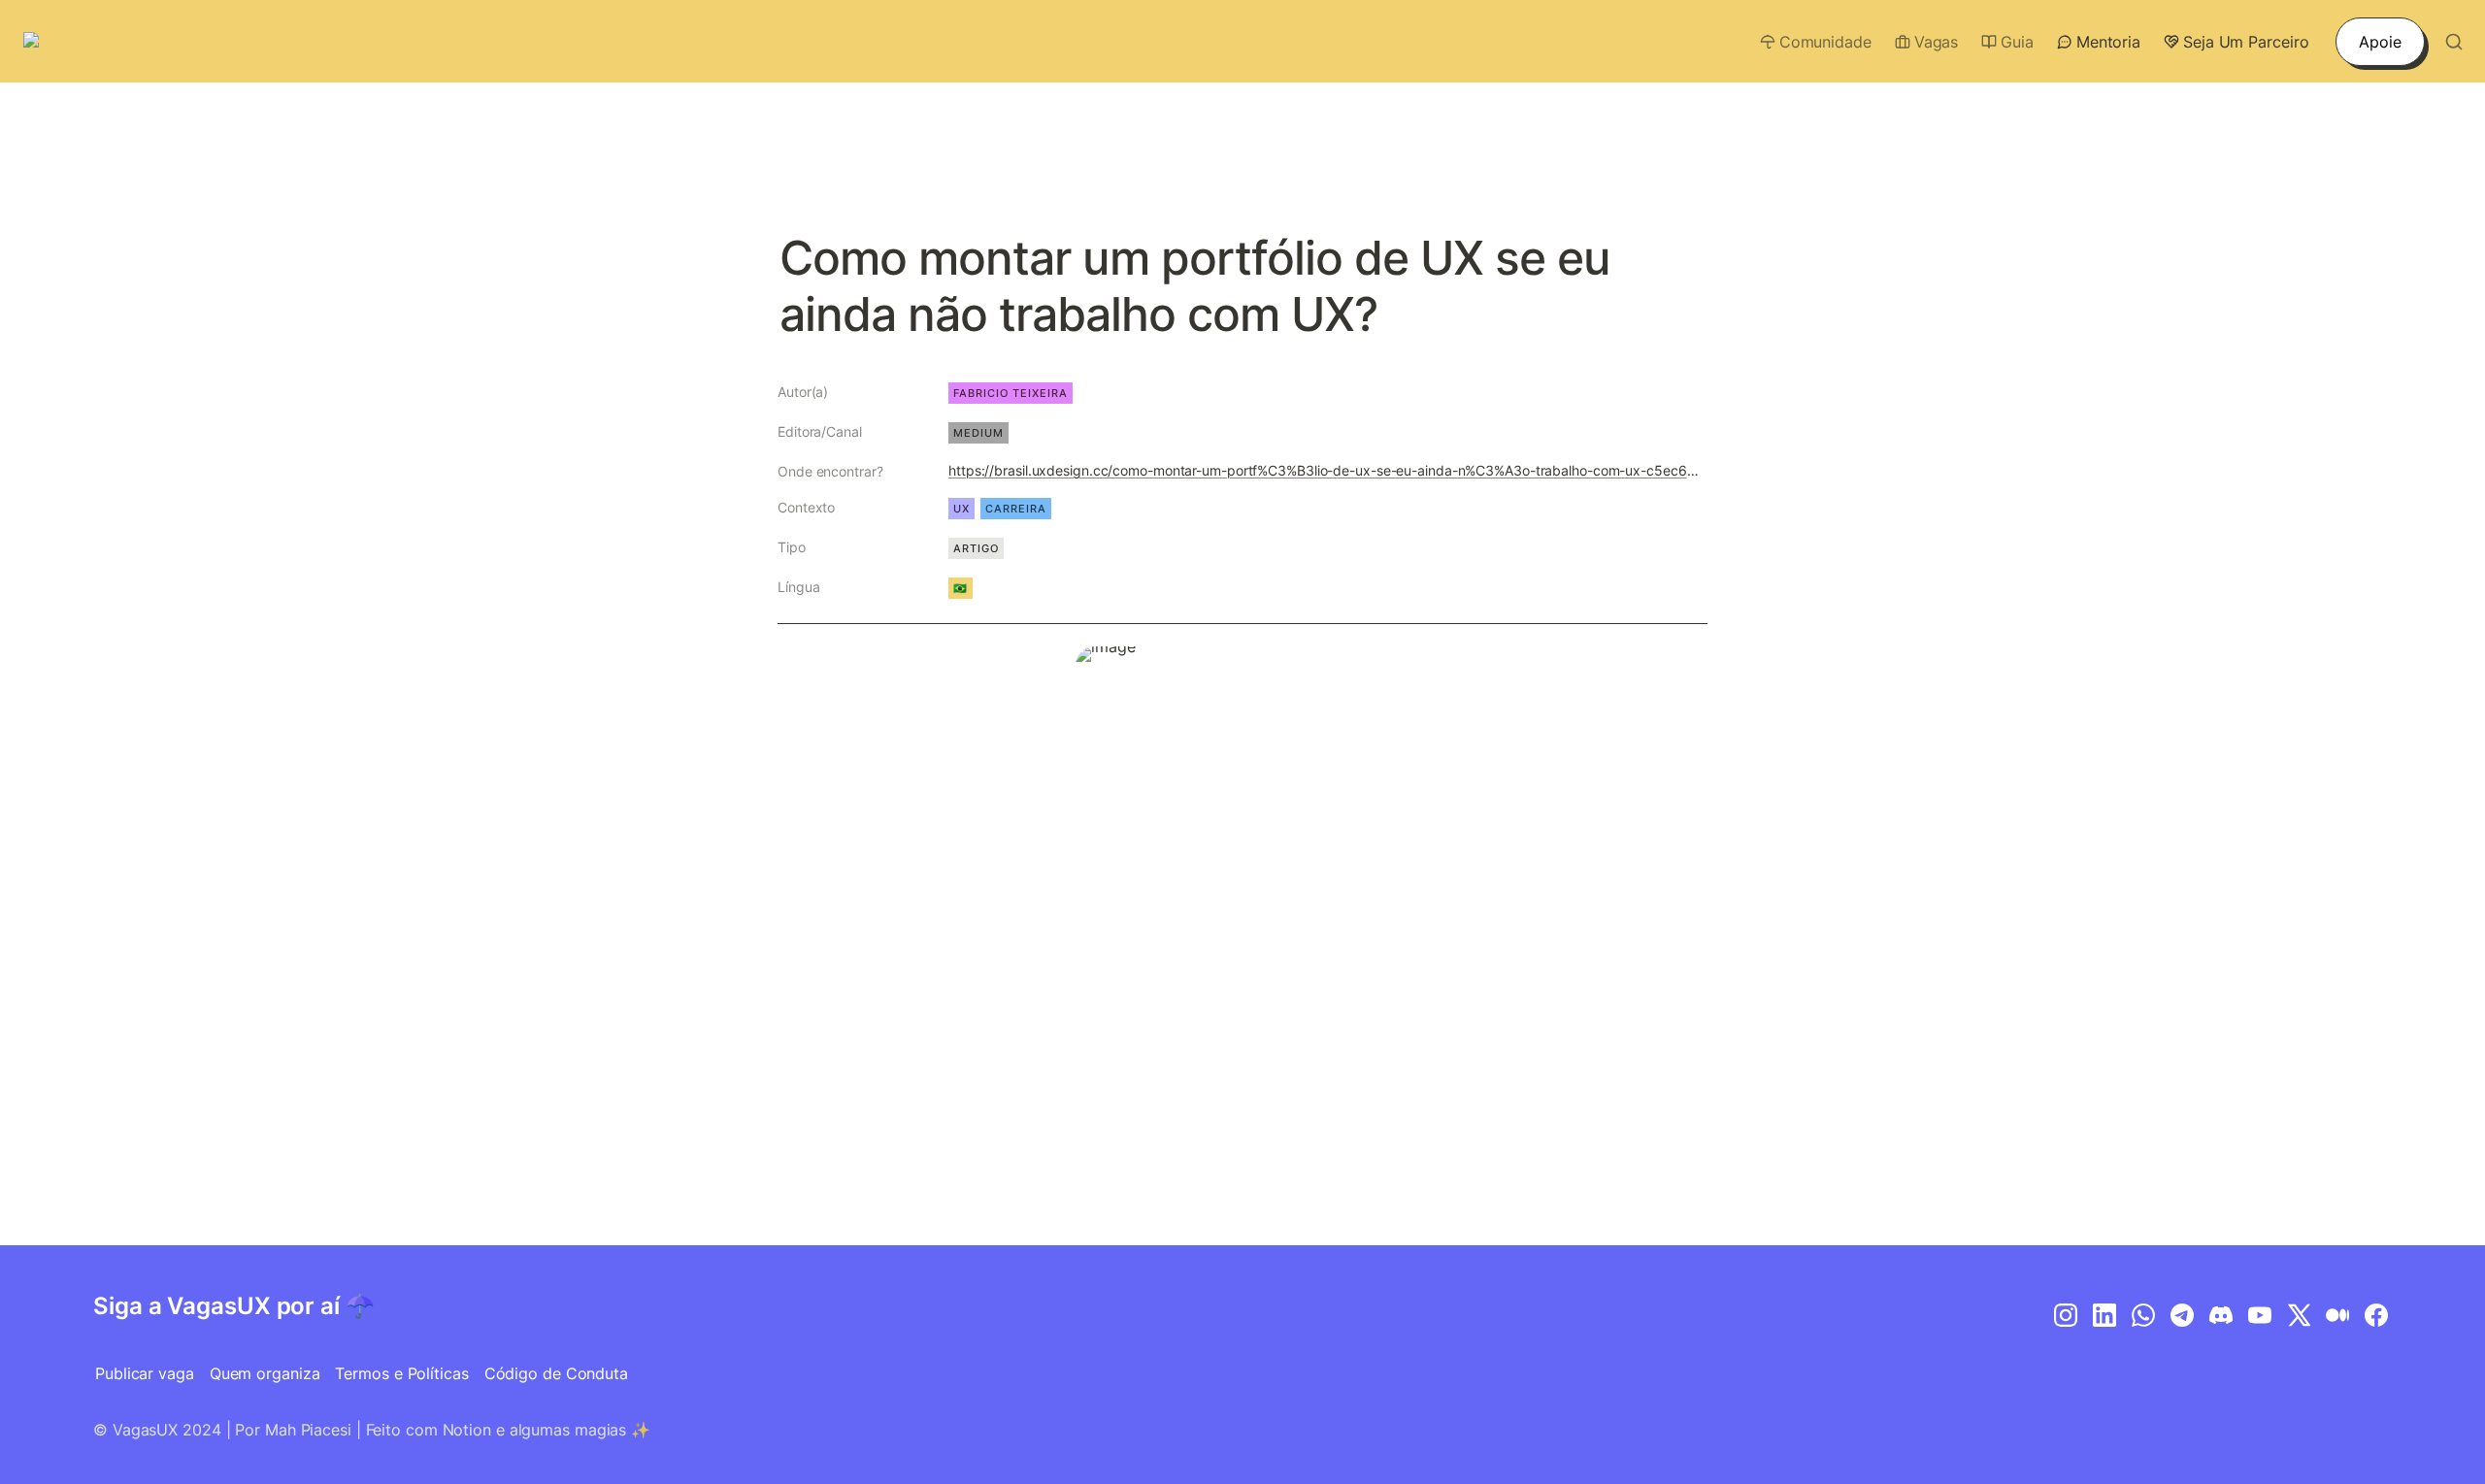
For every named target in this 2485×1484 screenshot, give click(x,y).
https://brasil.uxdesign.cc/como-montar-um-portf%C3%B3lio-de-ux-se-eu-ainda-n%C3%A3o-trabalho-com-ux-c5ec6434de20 (1324, 470)
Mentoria (2108, 42)
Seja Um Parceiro (2246, 42)
